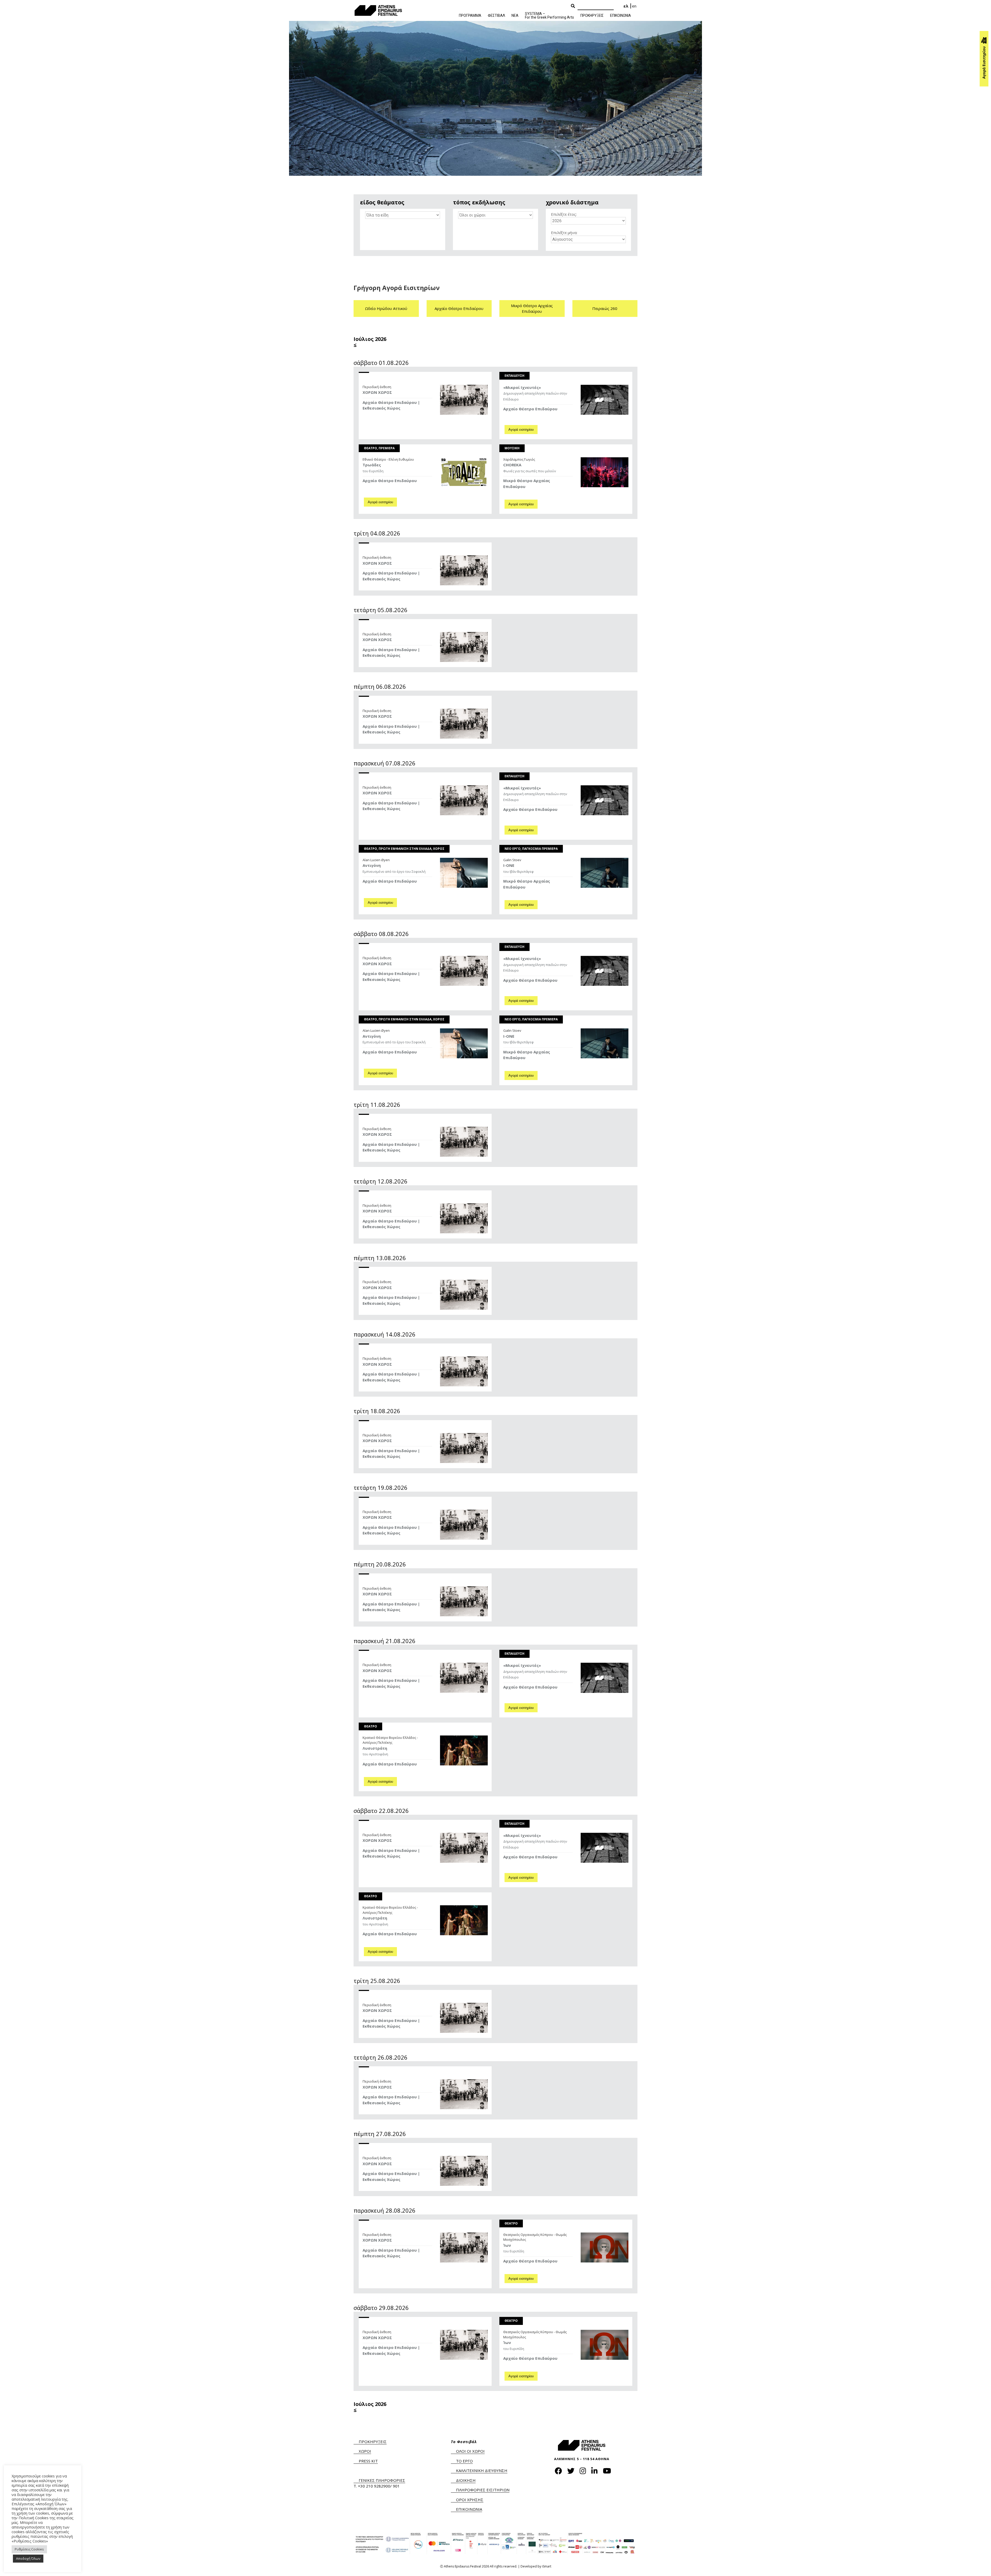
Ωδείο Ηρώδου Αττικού (386, 308)
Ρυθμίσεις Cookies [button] (29, 2549)
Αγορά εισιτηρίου (521, 430)
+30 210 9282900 (374, 2486)
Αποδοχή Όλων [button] (28, 2558)
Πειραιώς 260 (605, 308)
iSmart (547, 2566)
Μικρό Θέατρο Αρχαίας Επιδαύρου (532, 309)
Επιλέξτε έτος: (564, 214)
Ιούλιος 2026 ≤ (370, 342)
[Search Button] (573, 6)
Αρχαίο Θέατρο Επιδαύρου (459, 308)
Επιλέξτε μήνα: (564, 233)
